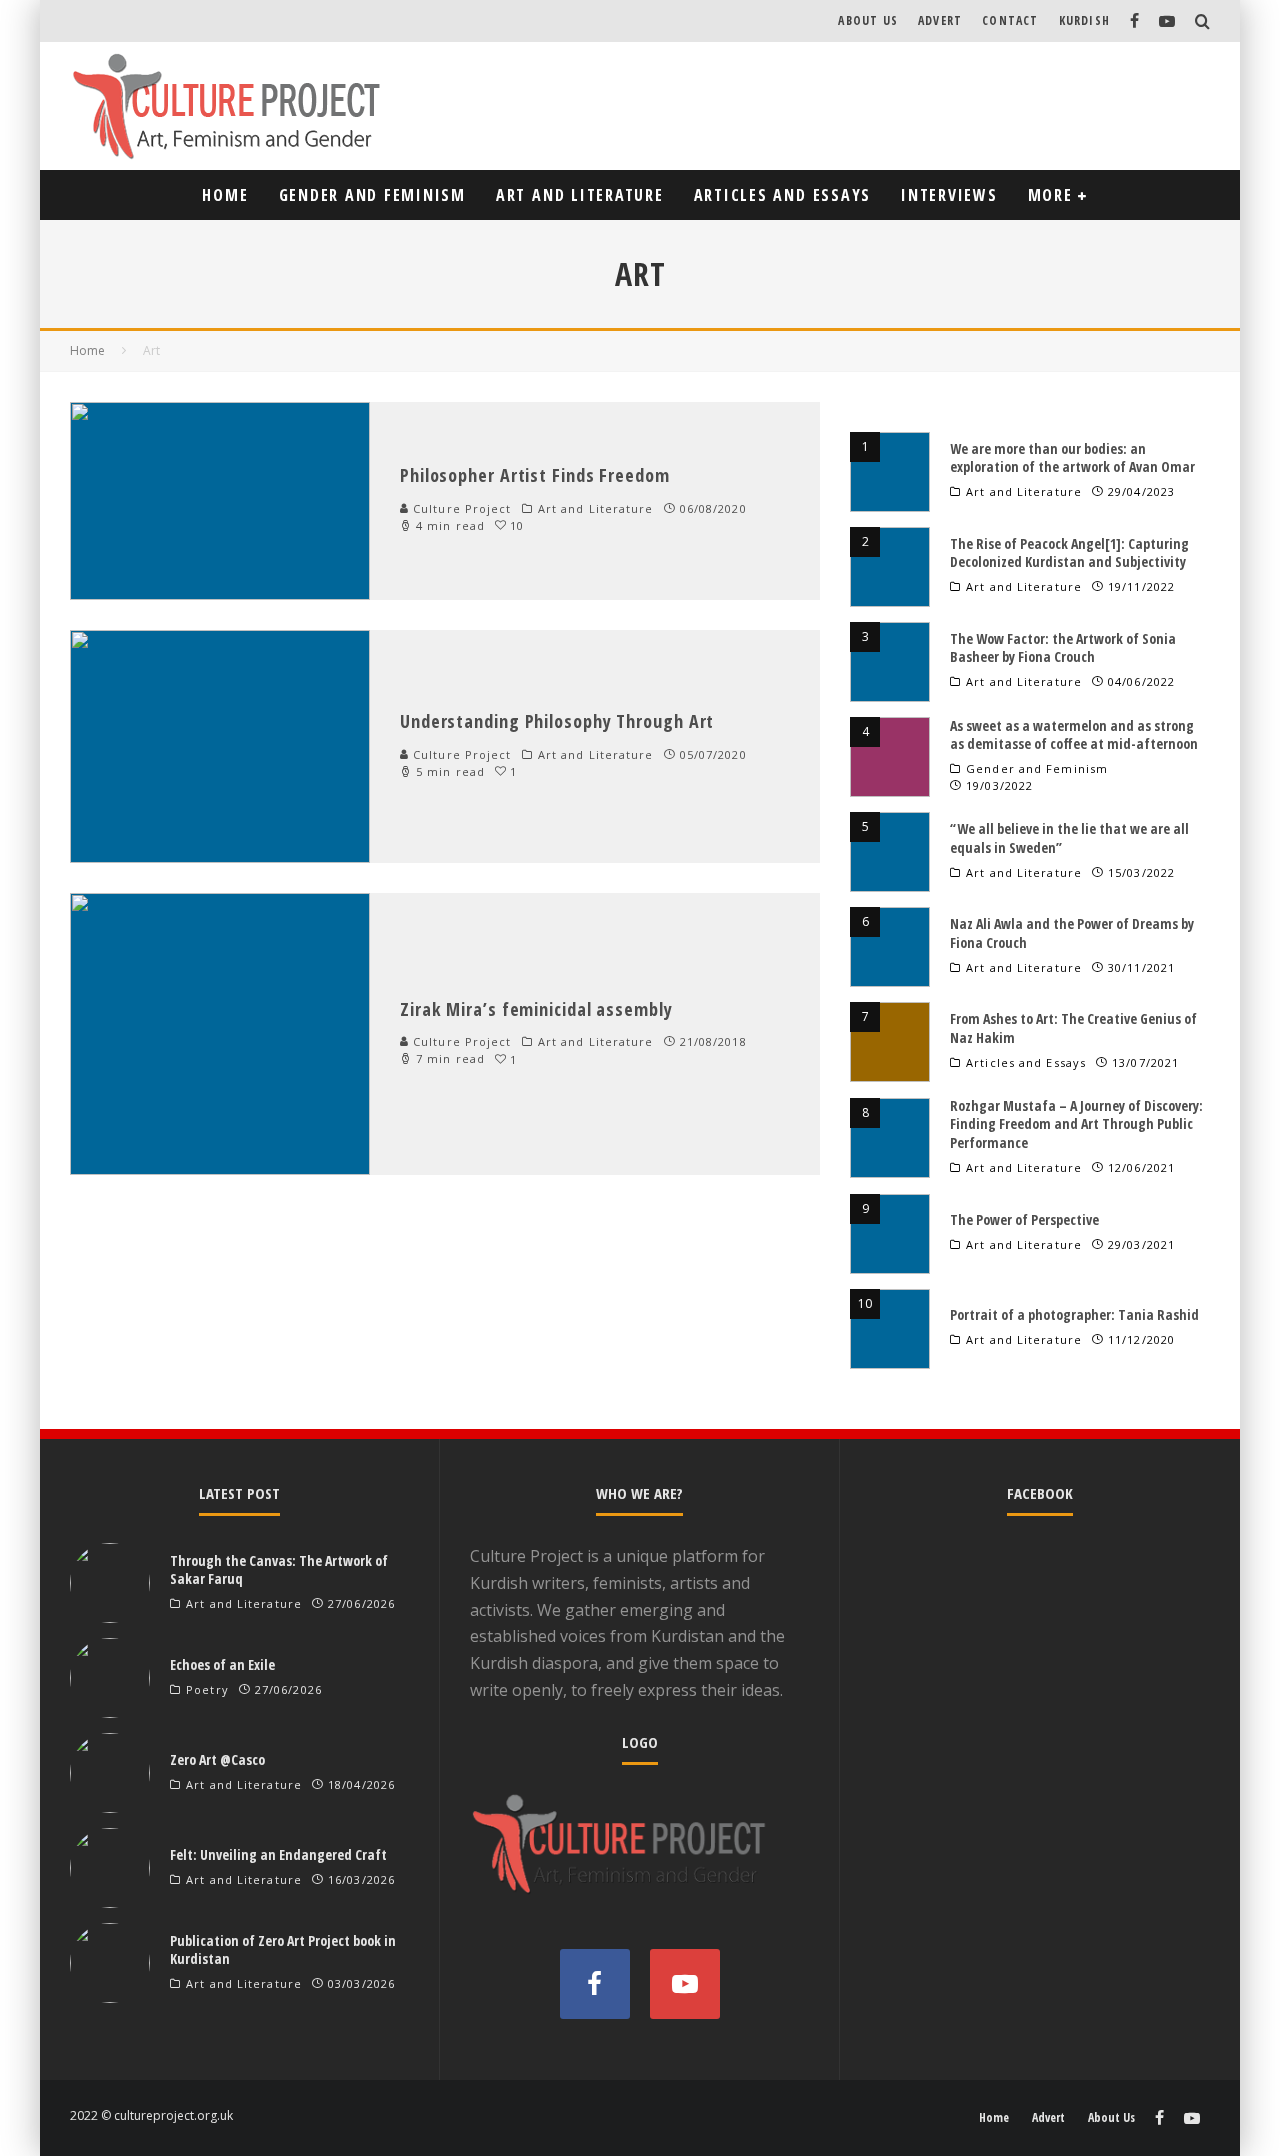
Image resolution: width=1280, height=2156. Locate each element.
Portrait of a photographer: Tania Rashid (1074, 1314)
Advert (940, 20)
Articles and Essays (782, 195)
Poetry (207, 1690)
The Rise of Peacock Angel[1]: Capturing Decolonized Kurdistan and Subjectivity (1069, 552)
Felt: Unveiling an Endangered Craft (278, 1854)
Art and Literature (580, 195)
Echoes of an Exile (222, 1664)
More (1050, 195)
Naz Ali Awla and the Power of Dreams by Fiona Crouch (1072, 932)
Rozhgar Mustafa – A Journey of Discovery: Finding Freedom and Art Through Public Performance (1076, 1123)
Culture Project (460, 508)
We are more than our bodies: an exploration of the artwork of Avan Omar (1072, 457)
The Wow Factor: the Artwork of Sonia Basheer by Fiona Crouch (1063, 647)
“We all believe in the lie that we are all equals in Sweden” (1069, 837)
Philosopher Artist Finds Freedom (535, 475)
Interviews (949, 195)
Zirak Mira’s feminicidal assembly (536, 1009)
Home (225, 195)
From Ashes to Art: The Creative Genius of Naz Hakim (1073, 1027)
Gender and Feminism (372, 195)
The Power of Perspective (1024, 1219)
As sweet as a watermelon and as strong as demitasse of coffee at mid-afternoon (1074, 734)
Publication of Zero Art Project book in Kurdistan (283, 1949)
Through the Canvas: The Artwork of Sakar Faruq (279, 1569)
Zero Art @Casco (217, 1759)
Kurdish (1084, 20)
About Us (868, 20)
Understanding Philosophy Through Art (557, 721)
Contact (1010, 20)
